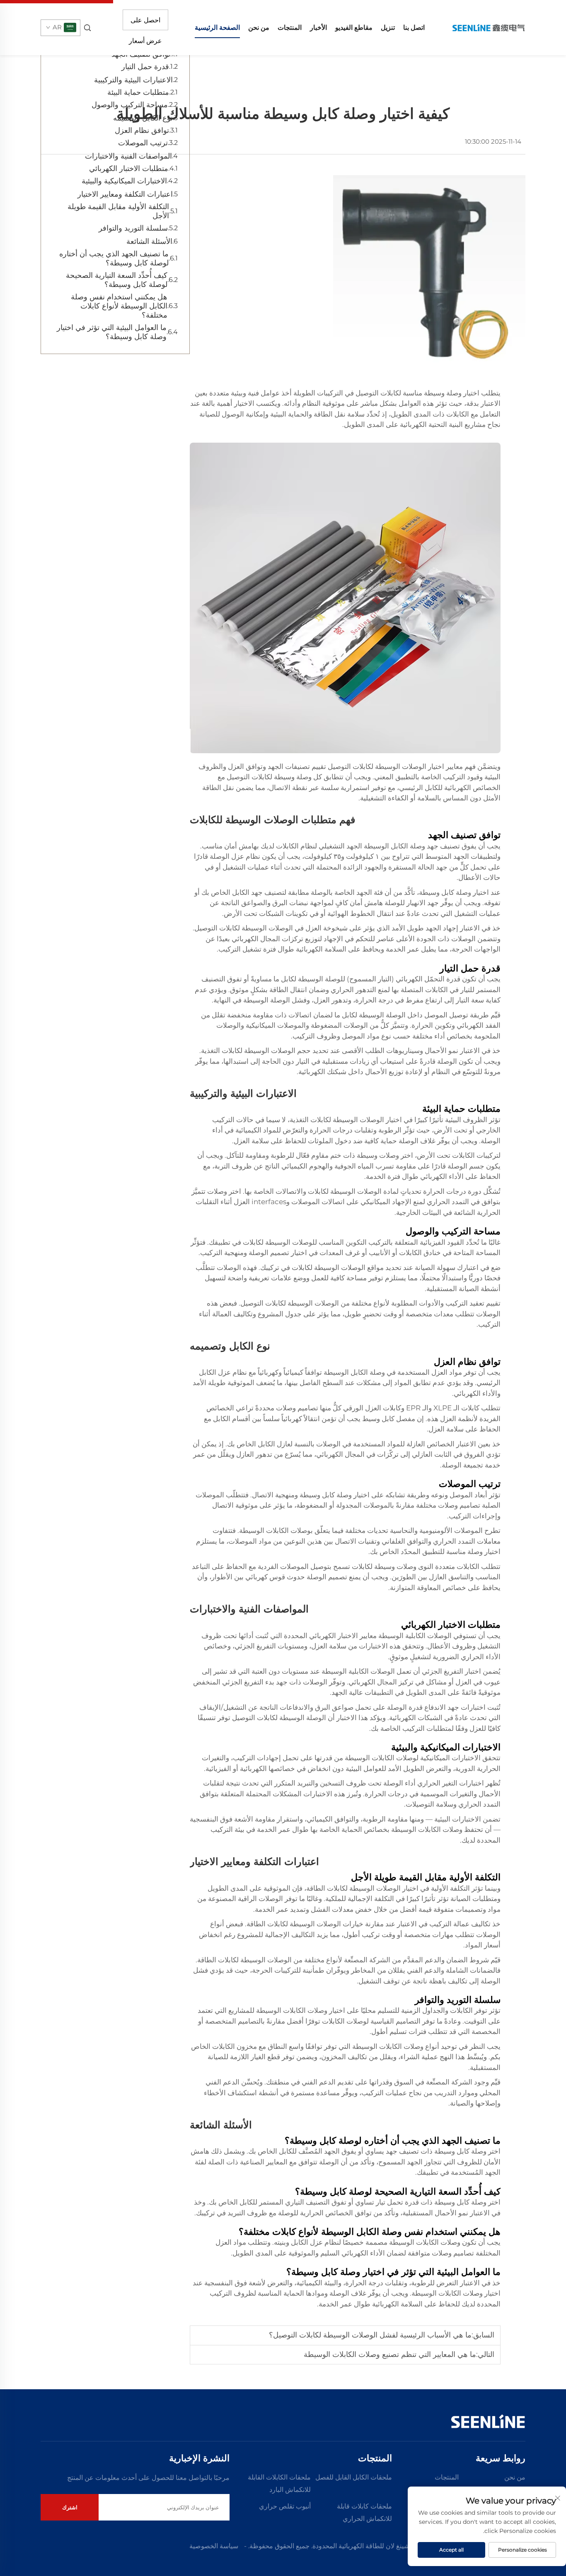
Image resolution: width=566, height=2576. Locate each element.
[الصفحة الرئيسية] (488, 27)
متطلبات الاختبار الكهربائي (129, 169)
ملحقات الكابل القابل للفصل (354, 2477)
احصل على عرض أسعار (145, 23)
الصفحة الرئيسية (217, 28)
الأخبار (318, 28)
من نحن (259, 28)
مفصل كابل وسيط (388, 1419)
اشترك (70, 2507)
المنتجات (290, 28)
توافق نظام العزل (142, 130)
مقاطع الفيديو (354, 28)
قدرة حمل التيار (145, 67)
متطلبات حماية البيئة (138, 92)
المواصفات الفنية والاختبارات (128, 156)
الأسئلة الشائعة (149, 241)
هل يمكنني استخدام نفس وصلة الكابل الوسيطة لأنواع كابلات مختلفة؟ (119, 306)
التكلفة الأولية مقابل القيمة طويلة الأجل (118, 211)
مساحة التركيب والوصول (130, 105)
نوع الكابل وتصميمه (143, 118)
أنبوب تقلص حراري (285, 2506)
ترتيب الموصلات (143, 143)
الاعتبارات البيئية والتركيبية (133, 80)
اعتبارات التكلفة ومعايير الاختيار (125, 194)
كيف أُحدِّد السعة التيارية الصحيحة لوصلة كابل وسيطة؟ (117, 280)
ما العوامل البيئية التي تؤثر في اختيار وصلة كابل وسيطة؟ (112, 332)
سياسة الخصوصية (214, 2546)
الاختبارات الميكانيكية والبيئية (124, 181)
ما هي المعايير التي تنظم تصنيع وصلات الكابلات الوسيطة (390, 2354)
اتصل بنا (414, 28)
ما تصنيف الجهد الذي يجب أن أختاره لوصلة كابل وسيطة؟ (114, 258)
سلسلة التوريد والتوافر (133, 228)
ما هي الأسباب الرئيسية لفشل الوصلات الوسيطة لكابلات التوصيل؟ (370, 2335)
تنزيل (388, 28)
